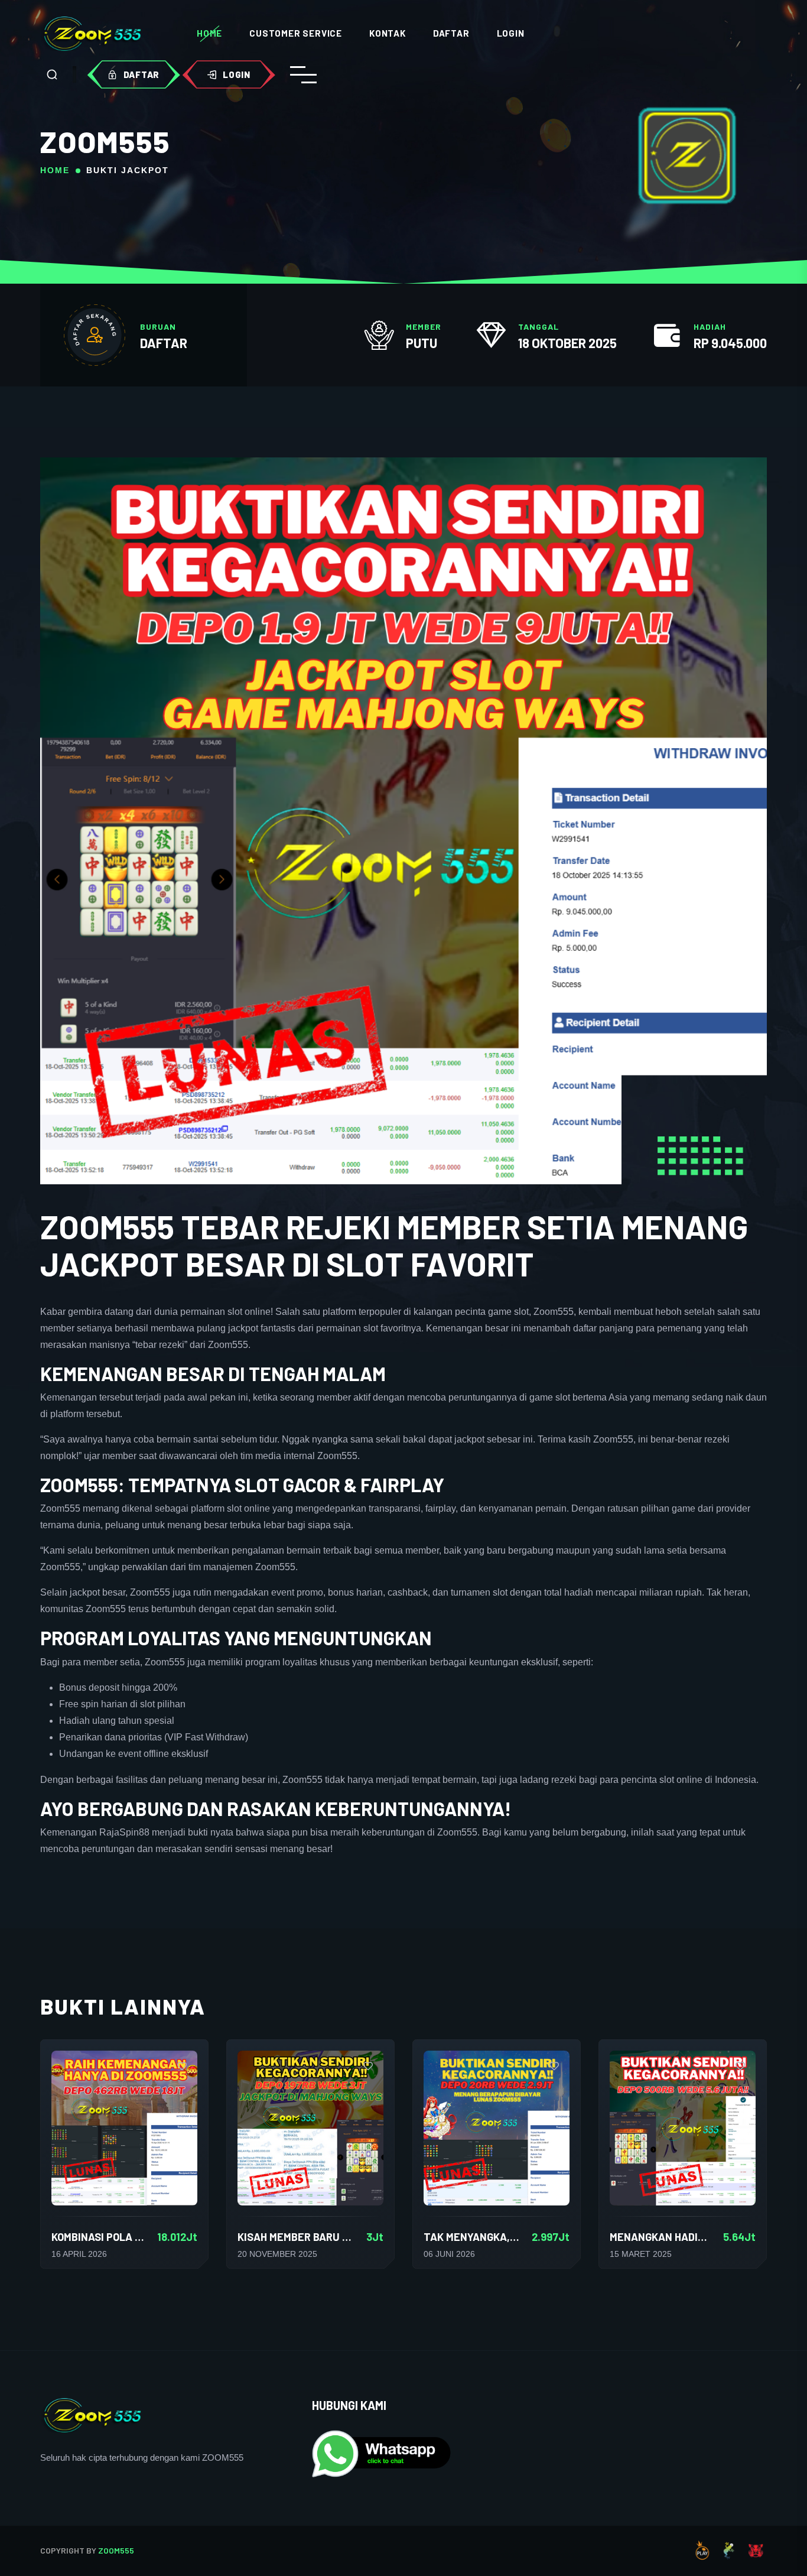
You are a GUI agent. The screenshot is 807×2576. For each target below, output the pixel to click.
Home (209, 33)
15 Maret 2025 (641, 2254)
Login (511, 33)
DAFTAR (164, 343)
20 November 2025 (277, 2254)
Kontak (388, 33)
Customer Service (296, 33)
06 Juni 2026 (449, 2254)
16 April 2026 (79, 2254)
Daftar (451, 33)
